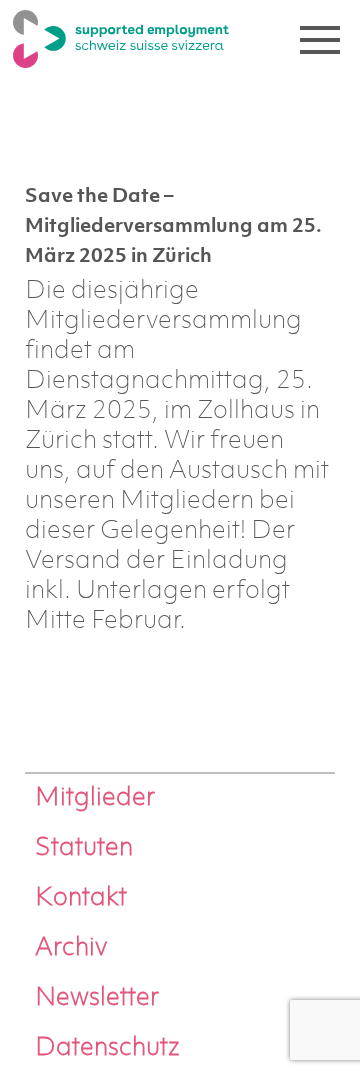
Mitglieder (95, 798)
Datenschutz (107, 1048)
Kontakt (81, 898)
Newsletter (97, 998)
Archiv (71, 948)
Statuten (84, 848)
